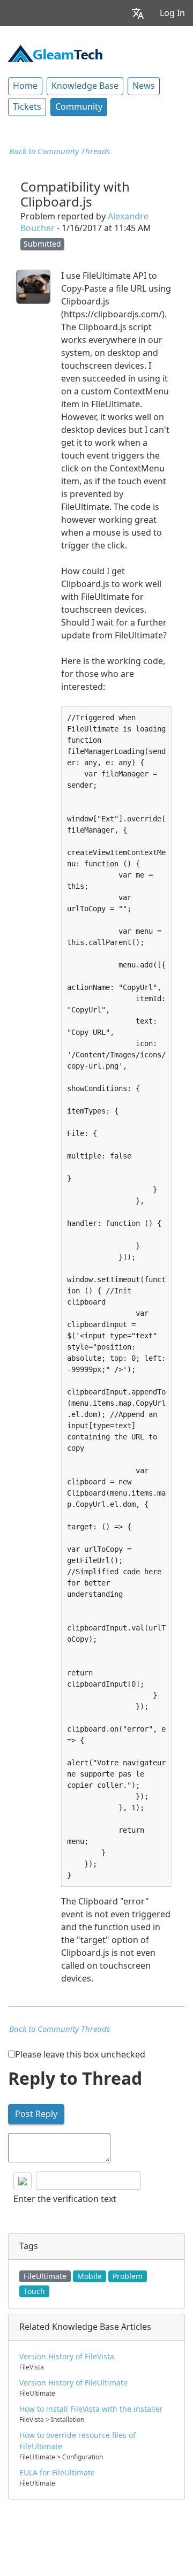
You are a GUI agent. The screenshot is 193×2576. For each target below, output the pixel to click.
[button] (138, 13)
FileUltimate (45, 2276)
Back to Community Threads (60, 151)
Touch (34, 2291)
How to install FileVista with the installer (91, 2409)
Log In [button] (172, 13)
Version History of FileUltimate (73, 2383)
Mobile (90, 2276)
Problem (128, 2276)
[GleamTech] (55, 52)
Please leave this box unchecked (80, 2055)
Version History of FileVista (67, 2357)
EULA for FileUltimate (57, 2473)
